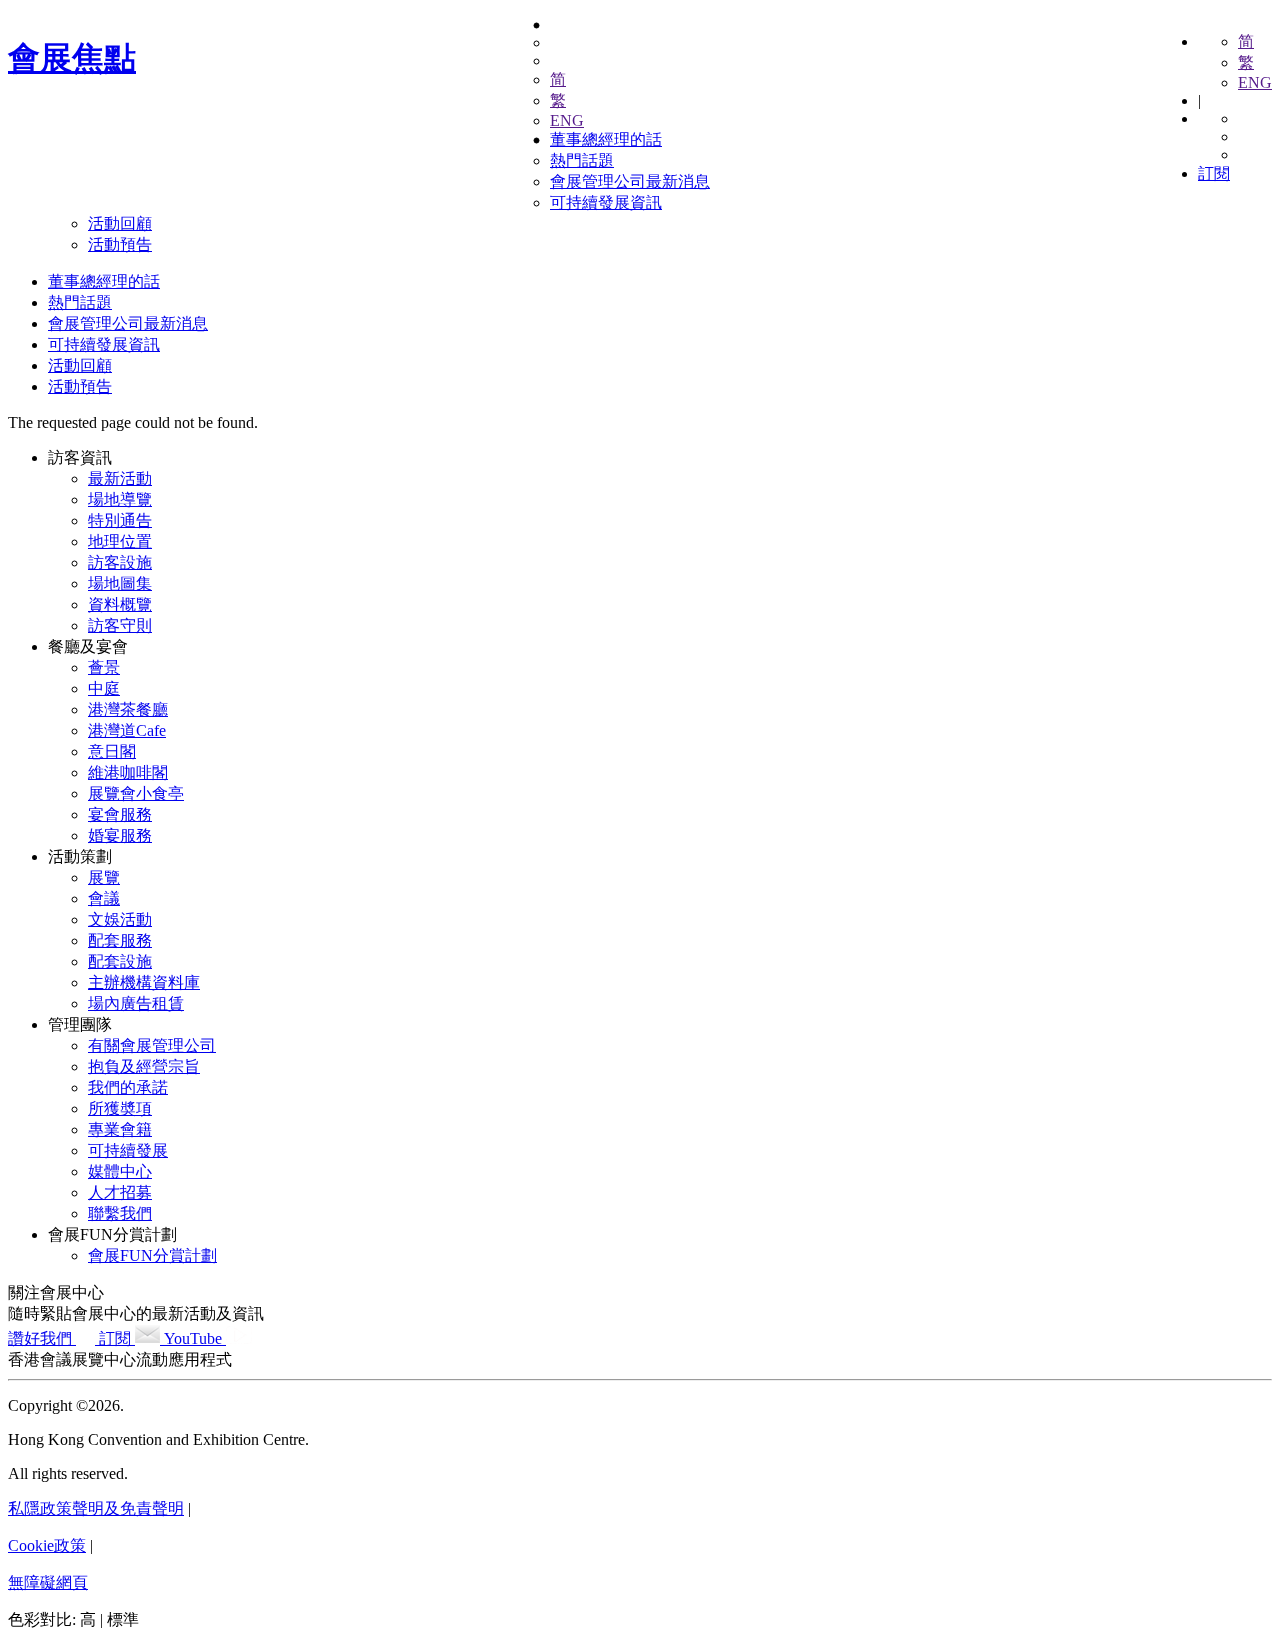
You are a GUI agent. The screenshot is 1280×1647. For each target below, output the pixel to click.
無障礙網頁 (48, 1582)
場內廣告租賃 (136, 1003)
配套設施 (120, 961)
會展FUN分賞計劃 (112, 1234)
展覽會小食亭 (136, 793)
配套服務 (120, 940)
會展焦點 (72, 58)
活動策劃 (80, 856)
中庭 (104, 688)
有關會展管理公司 (152, 1045)
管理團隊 (80, 1024)
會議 (104, 898)
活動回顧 (120, 223)
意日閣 (112, 751)
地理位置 (120, 541)
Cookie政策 (47, 1545)
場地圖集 (120, 583)
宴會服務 (120, 814)
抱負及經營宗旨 (144, 1066)
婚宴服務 (120, 835)
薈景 (104, 667)
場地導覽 (120, 499)
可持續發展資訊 (606, 202)
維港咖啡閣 (128, 772)
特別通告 (120, 520)
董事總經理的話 (606, 139)
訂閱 (1214, 173)
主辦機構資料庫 (144, 982)
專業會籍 (120, 1129)
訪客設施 (120, 562)
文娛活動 (120, 919)
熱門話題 (582, 160)
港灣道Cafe (127, 730)
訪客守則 (120, 625)
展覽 (104, 877)
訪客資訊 (80, 457)
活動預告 (120, 244)
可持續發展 (128, 1150)
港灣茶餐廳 (128, 709)
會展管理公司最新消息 (630, 181)
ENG (1255, 82)
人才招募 (120, 1192)
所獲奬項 (120, 1108)
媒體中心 (120, 1171)
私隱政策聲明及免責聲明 (96, 1508)
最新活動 (120, 478)
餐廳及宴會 (88, 646)
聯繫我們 (120, 1213)
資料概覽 (120, 604)
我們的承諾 (128, 1087)
